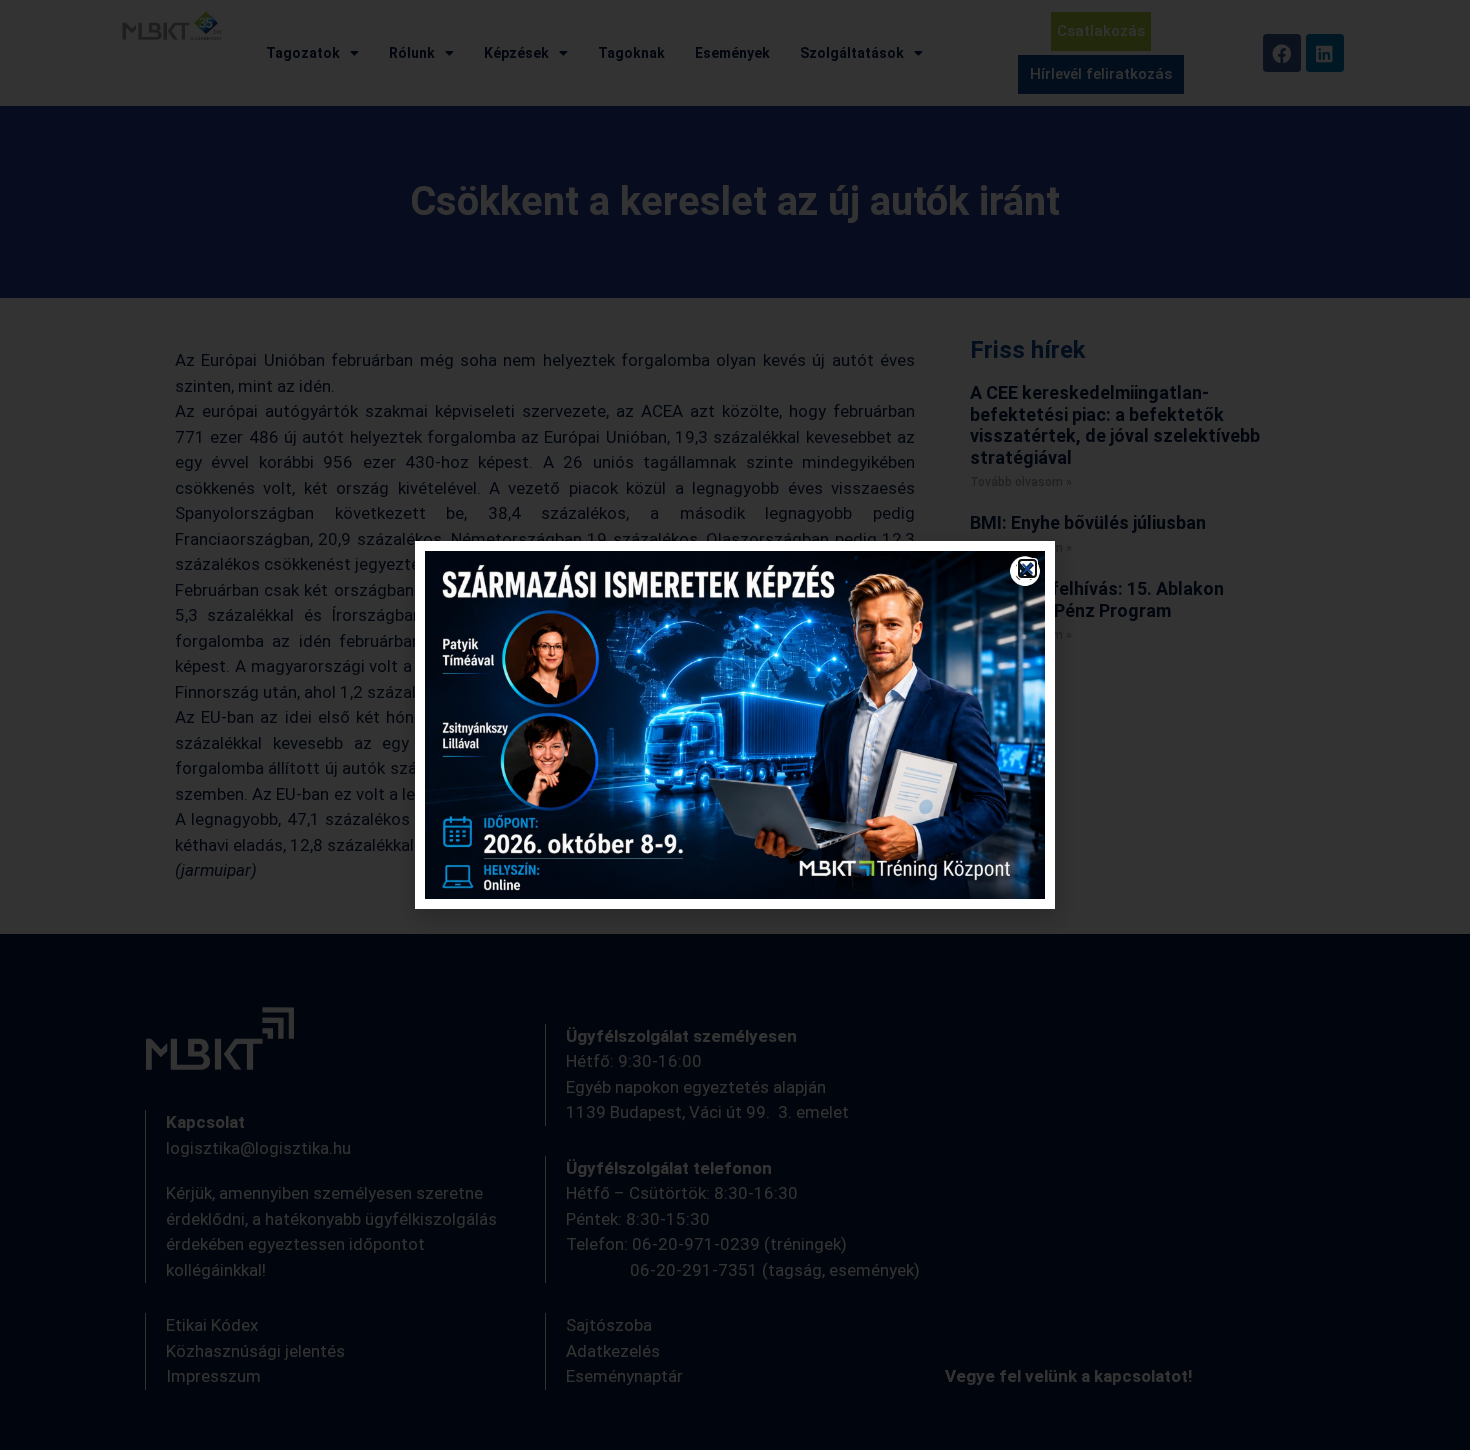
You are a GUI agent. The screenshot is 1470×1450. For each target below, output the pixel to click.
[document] (735, 725)
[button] (1027, 568)
